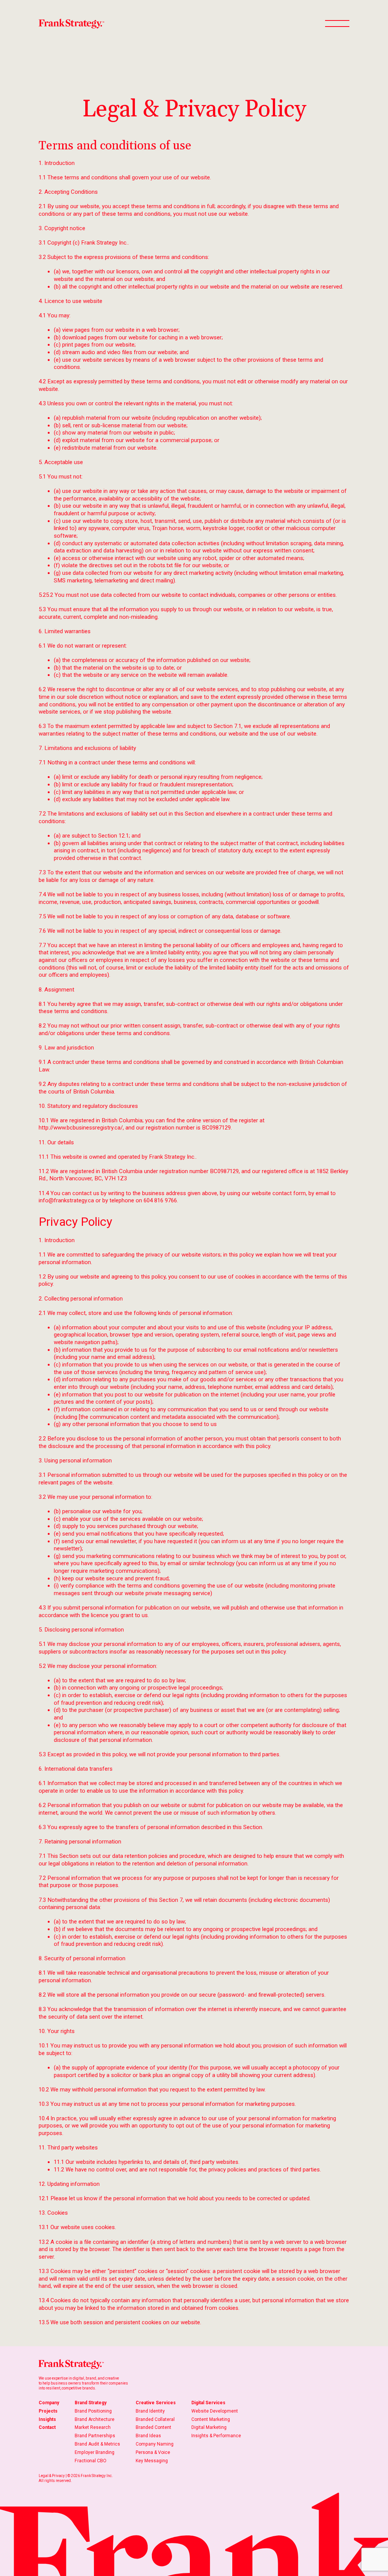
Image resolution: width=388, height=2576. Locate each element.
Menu (337, 24)
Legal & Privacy (52, 2476)
